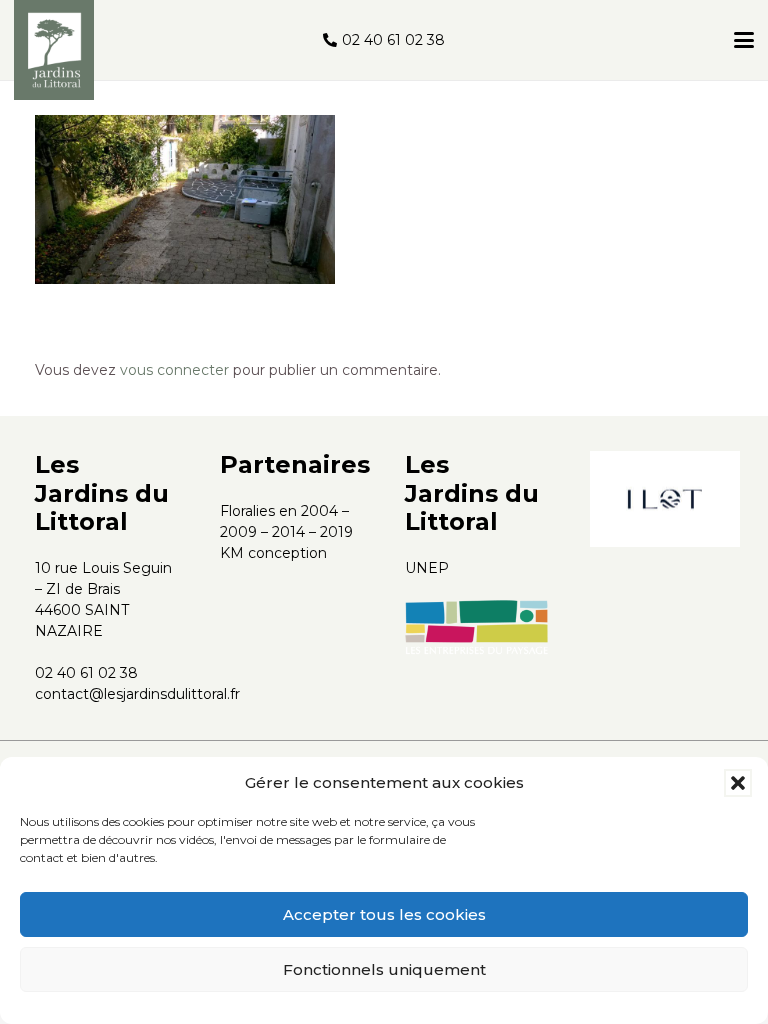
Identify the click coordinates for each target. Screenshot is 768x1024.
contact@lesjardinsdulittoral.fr (137, 694)
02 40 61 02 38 (86, 673)
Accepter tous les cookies (384, 914)
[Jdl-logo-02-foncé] (54, 50)
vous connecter (174, 370)
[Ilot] (665, 499)
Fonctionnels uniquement (384, 969)
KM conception (273, 553)
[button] (738, 783)
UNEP (427, 568)
